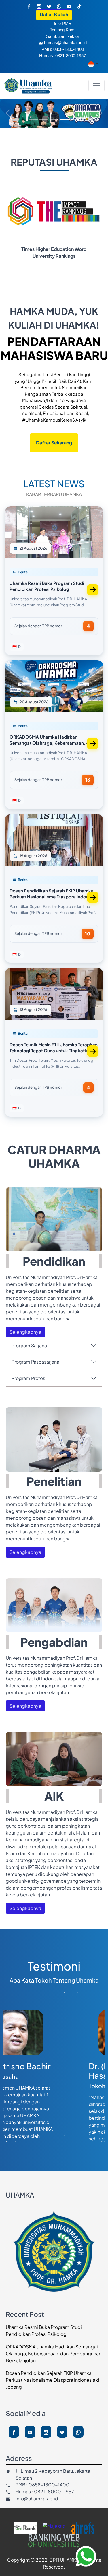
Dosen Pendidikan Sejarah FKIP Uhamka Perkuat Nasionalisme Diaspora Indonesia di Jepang (53, 2380)
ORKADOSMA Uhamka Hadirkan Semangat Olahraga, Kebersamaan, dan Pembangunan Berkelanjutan (54, 2353)
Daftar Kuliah (54, 15)
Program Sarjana (29, 1345)
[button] (86, 2556)
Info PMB (63, 23)
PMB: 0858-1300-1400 (63, 49)
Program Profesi (29, 1378)
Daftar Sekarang (54, 443)
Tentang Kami (63, 30)
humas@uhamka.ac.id (65, 43)
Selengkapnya (25, 1332)
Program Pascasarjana (35, 1362)
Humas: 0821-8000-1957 (62, 56)
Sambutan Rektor (63, 36)
